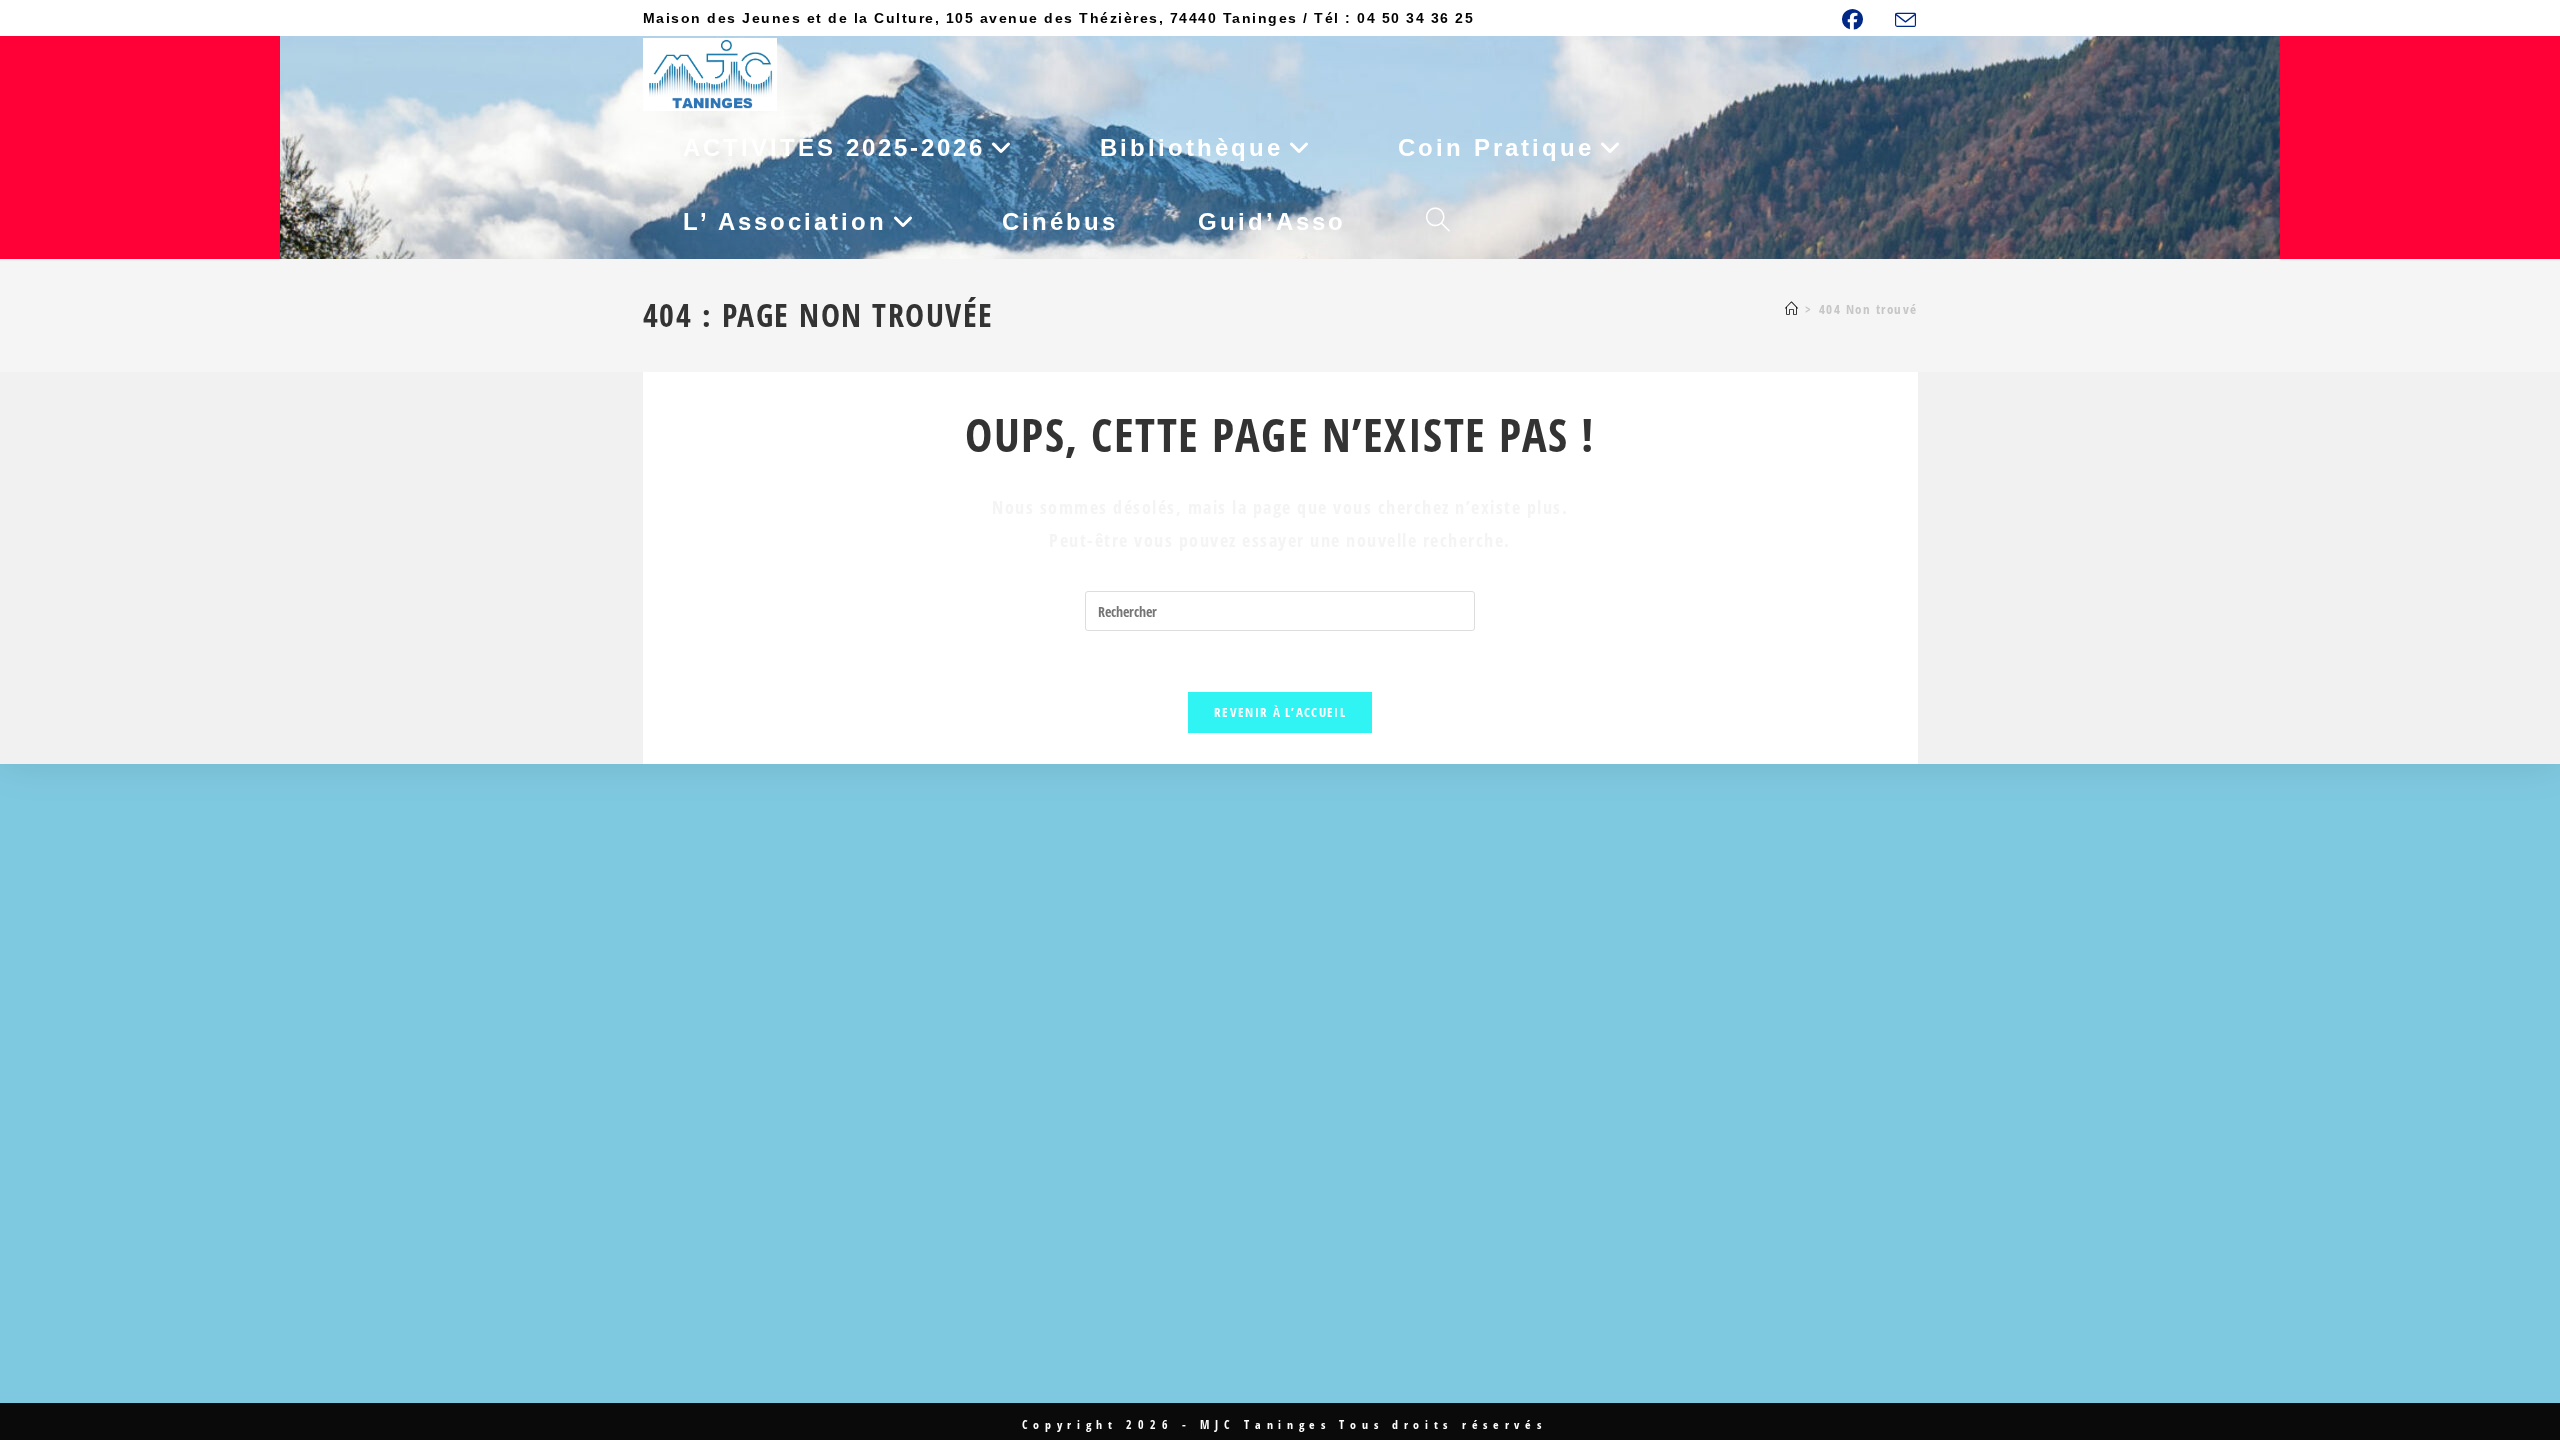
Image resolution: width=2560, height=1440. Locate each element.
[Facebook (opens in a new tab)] (1863, 19)
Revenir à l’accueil (1280, 712)
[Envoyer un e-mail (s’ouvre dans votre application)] (1903, 20)
